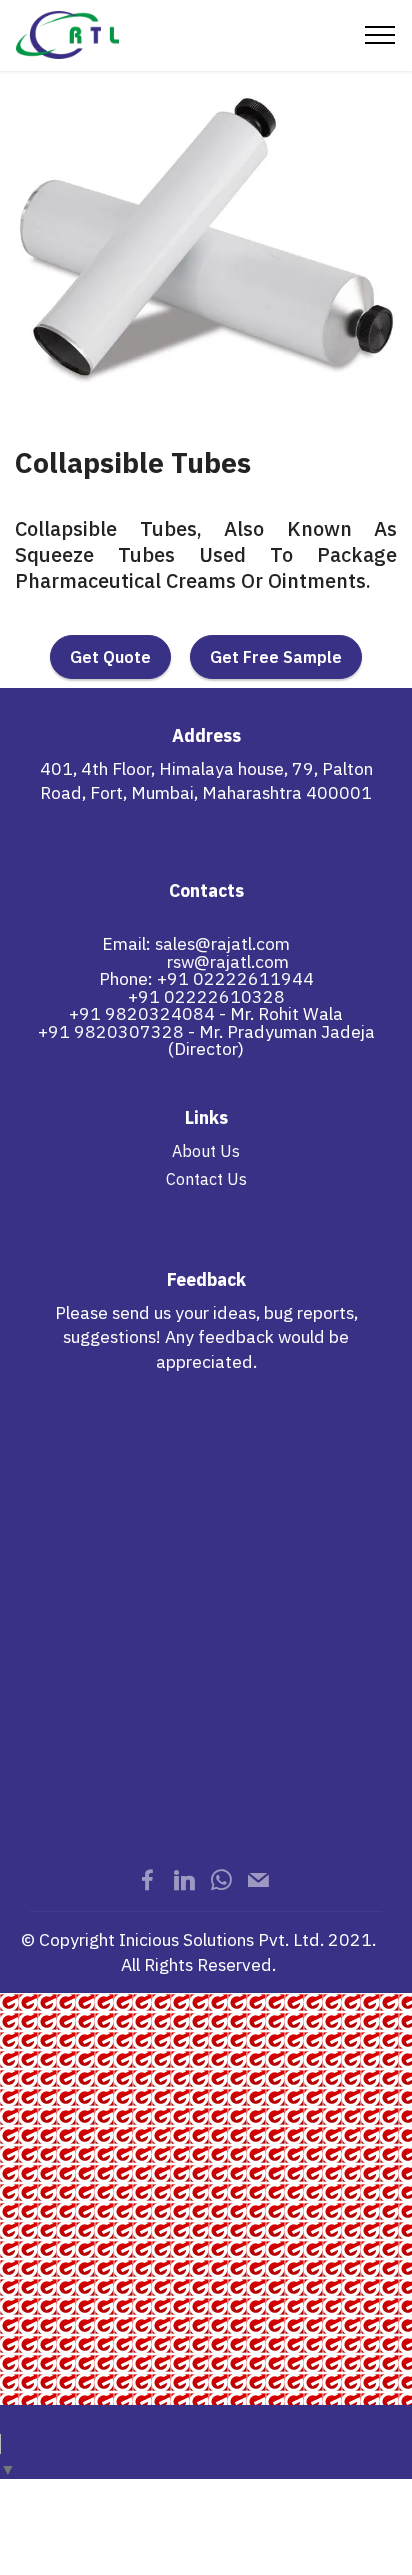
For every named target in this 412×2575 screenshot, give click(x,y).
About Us (206, 1151)
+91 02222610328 (206, 996)
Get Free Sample (276, 657)
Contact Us (206, 1179)
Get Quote (110, 657)
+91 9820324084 (142, 1013)
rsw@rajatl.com (228, 961)
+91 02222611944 (235, 978)
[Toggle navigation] (380, 35)
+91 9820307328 (111, 1031)
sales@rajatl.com (222, 943)
